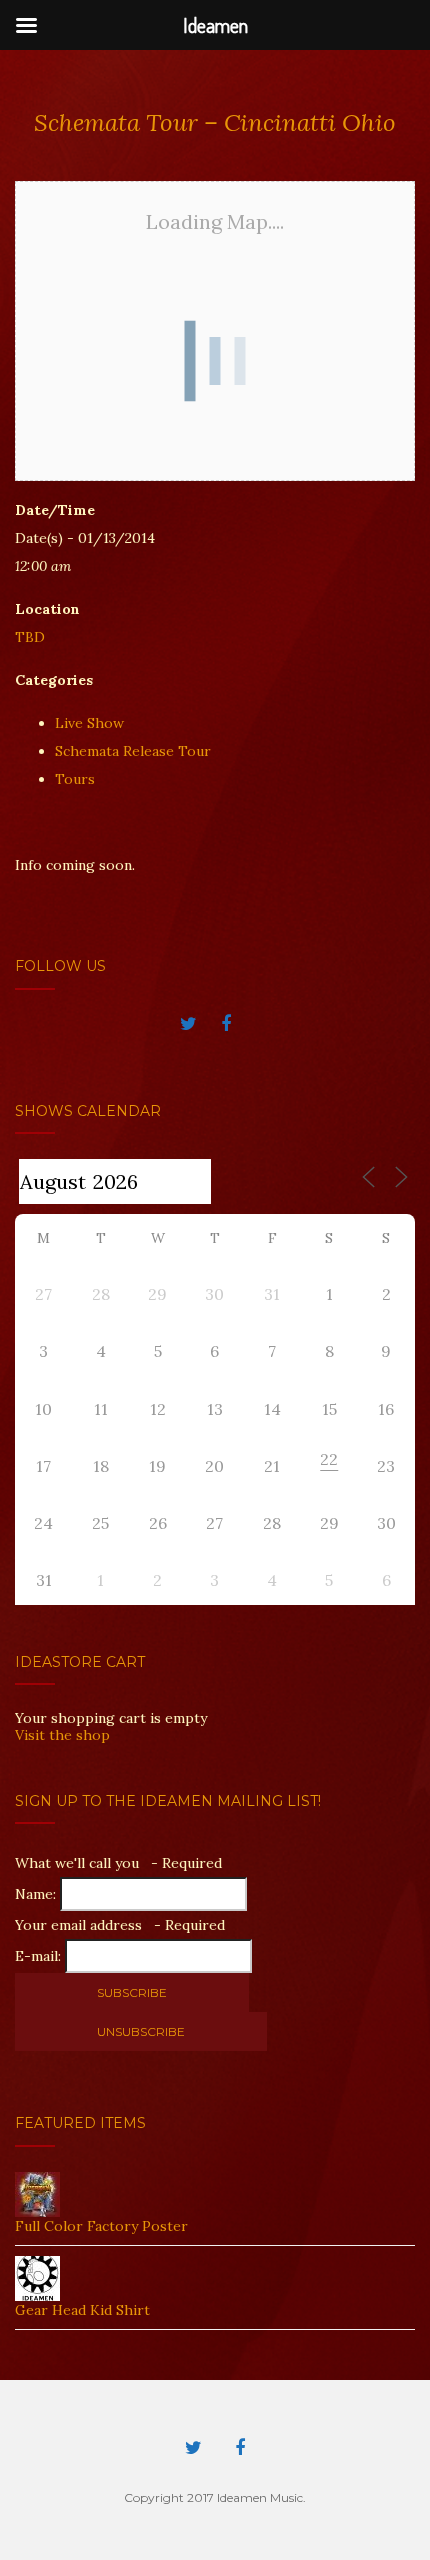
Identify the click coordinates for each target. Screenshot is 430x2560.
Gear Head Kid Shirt (82, 2310)
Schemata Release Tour (133, 751)
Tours (75, 779)
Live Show (89, 723)
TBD (30, 637)
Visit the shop (62, 1735)
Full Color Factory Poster (101, 2226)
